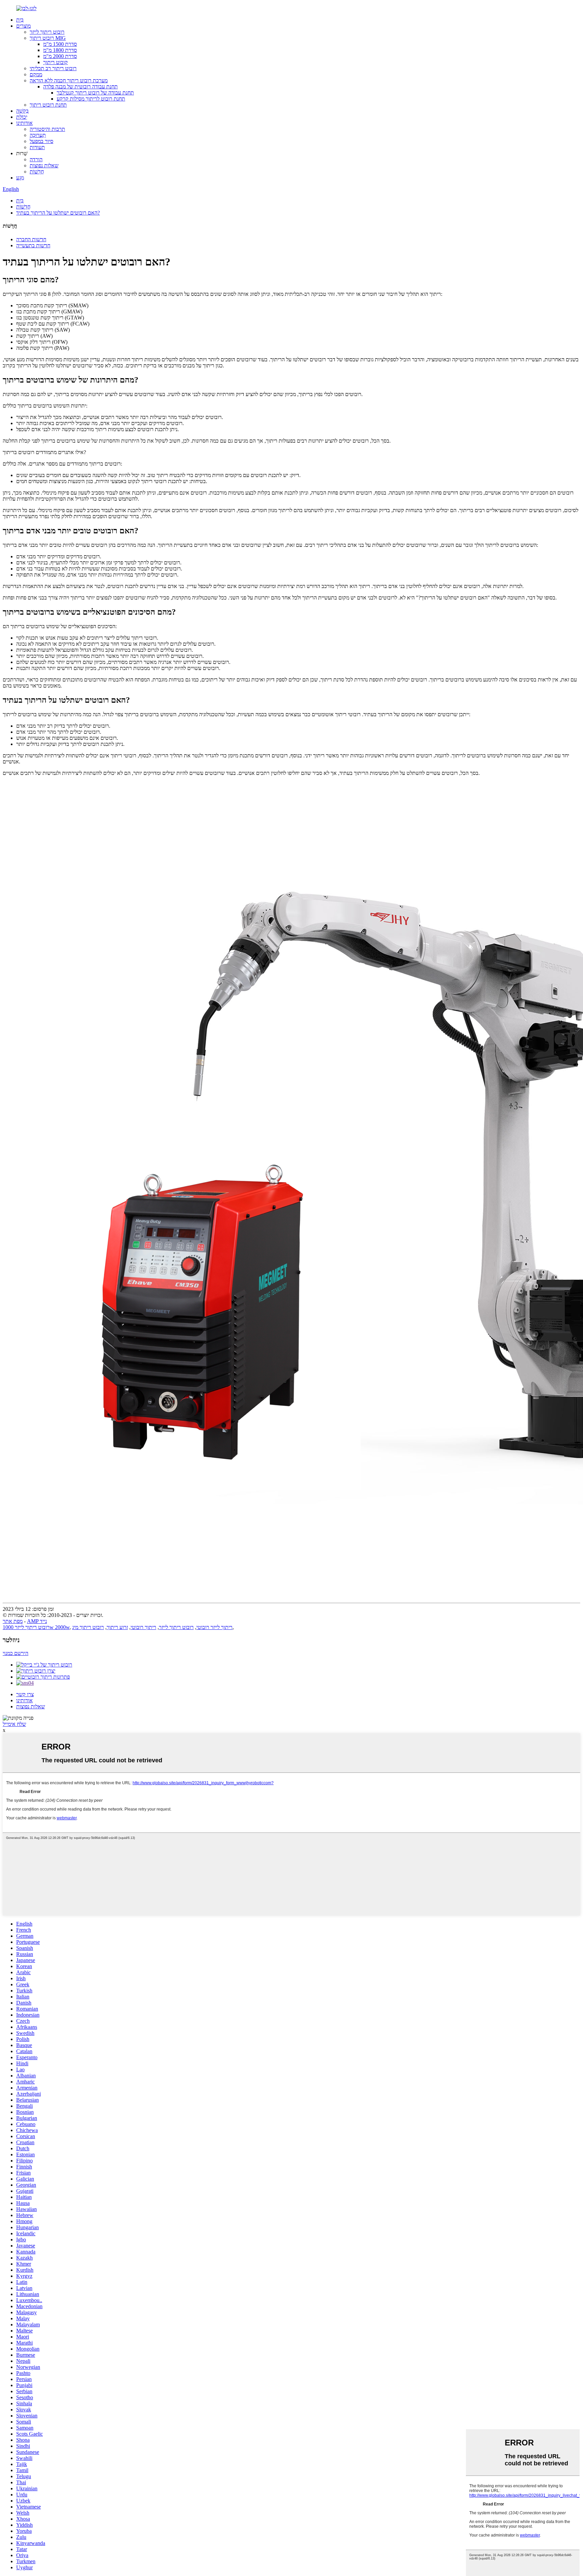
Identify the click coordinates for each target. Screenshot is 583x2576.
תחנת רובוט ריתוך (48, 105)
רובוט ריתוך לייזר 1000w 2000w (36, 1627)
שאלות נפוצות (44, 165)
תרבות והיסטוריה (47, 129)
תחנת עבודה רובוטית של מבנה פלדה (80, 87)
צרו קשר (25, 1694)
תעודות (37, 147)
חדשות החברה (31, 239)
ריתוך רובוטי (143, 1627)
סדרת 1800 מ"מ (60, 50)
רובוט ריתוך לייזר (47, 32)
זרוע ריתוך (117, 1627)
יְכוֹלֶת (22, 117)
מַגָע (20, 178)
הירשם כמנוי (16, 1653)
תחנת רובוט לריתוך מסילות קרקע (91, 99)
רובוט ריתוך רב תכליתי (53, 68)
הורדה (36, 159)
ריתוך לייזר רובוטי (214, 1627)
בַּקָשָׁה (22, 111)
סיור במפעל (41, 141)
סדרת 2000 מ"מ (60, 56)
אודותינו (24, 123)
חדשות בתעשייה (33, 245)
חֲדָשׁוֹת (37, 172)
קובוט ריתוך (55, 62)
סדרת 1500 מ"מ (60, 44)
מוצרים (23, 26)
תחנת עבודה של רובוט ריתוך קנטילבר (95, 93)
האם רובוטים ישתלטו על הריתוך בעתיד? (58, 213)
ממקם (36, 74)
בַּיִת (20, 20)
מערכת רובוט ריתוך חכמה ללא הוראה (69, 80)
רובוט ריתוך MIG (48, 38)
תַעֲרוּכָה (38, 135)
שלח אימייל (14, 1724)
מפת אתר (13, 1621)
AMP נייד (37, 1621)
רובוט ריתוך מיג (88, 1627)
